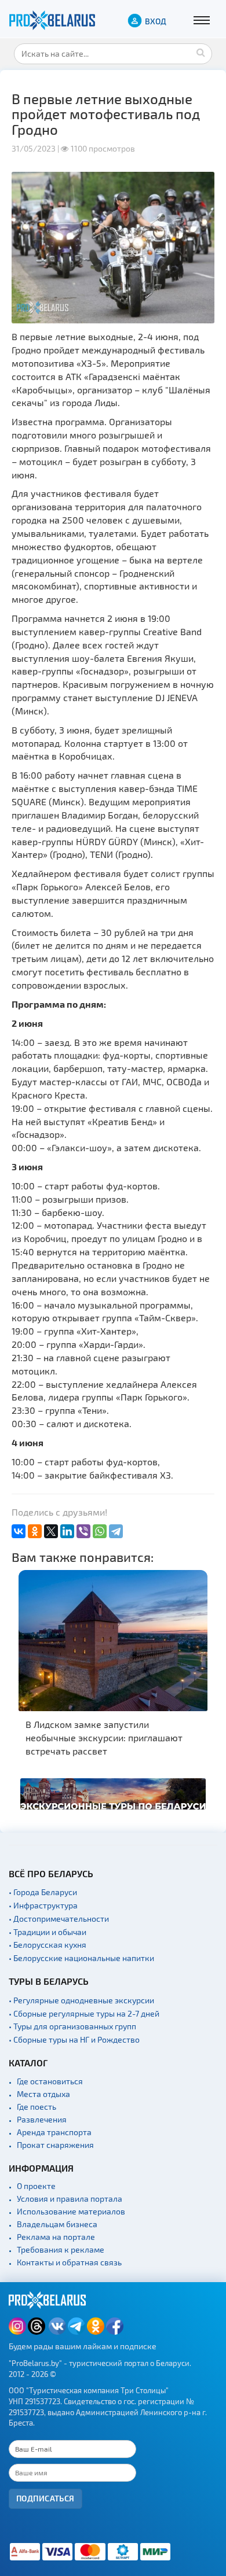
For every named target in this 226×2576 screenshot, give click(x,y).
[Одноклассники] (35, 1531)
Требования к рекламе (61, 2249)
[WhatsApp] (100, 1531)
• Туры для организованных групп (72, 2026)
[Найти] (201, 52)
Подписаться (45, 2498)
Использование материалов (71, 2211)
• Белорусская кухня (48, 1945)
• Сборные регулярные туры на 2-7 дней (84, 2013)
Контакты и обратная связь (69, 2262)
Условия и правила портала (70, 2199)
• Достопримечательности (59, 1919)
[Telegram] (116, 1531)
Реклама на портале (56, 2237)
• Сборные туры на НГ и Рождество (74, 2039)
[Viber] (83, 1531)
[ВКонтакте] (19, 1531)
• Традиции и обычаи (48, 1932)
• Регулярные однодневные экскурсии (81, 2000)
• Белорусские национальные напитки (81, 1958)
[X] (51, 1531)
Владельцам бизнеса (57, 2224)
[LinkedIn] (67, 1531)
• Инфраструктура (43, 1905)
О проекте (36, 2186)
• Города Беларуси (43, 1892)
